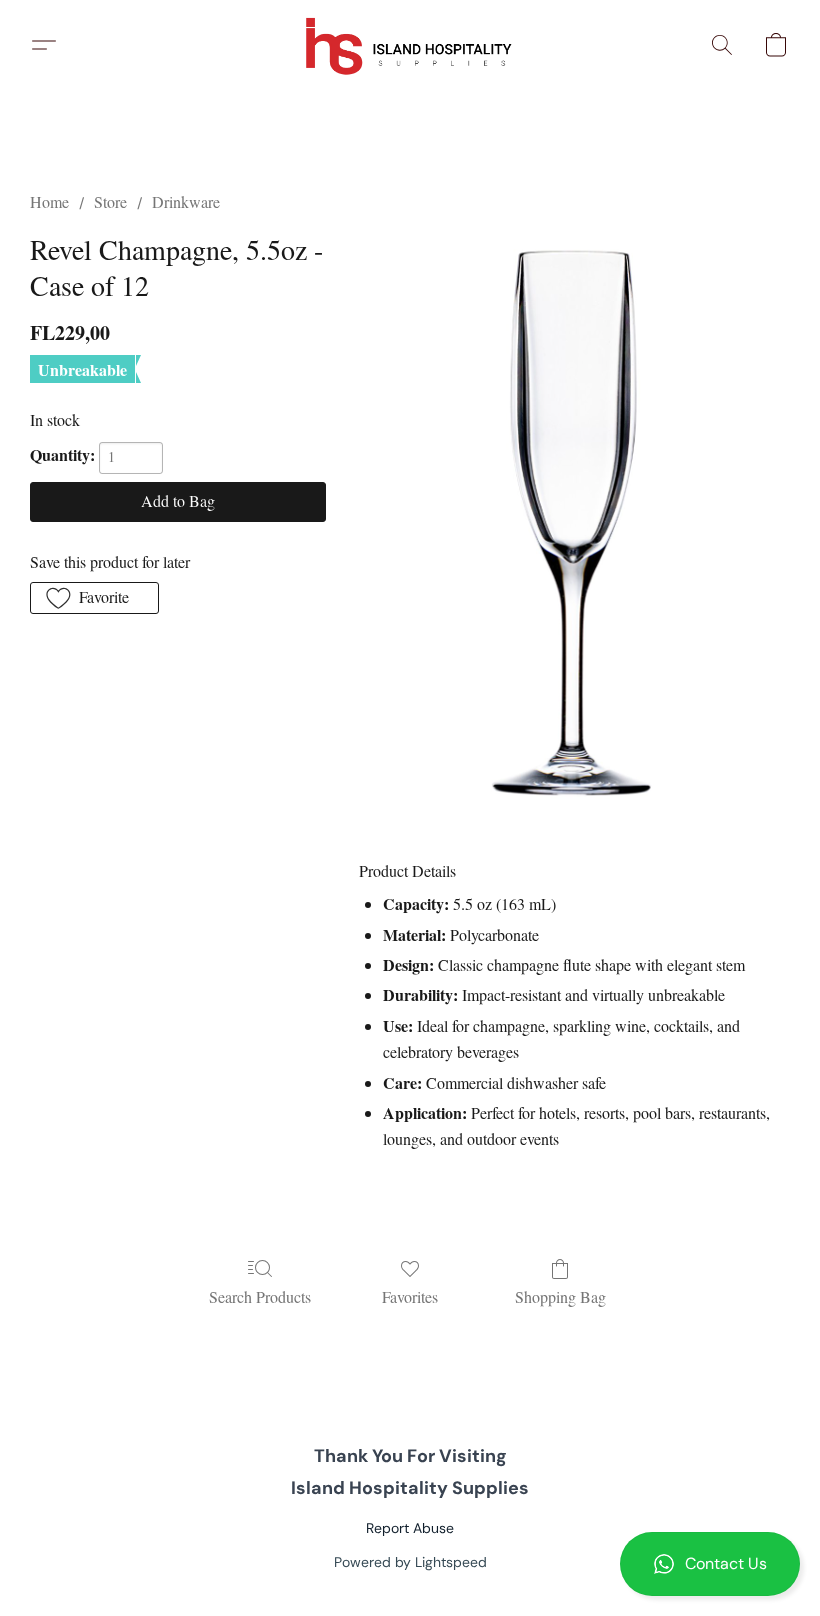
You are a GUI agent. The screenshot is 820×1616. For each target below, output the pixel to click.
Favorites (410, 1296)
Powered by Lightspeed (410, 1562)
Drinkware (186, 201)
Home (49, 201)
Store (110, 201)
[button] (710, 1564)
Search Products (260, 1296)
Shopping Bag (560, 1296)
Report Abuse (410, 1528)
